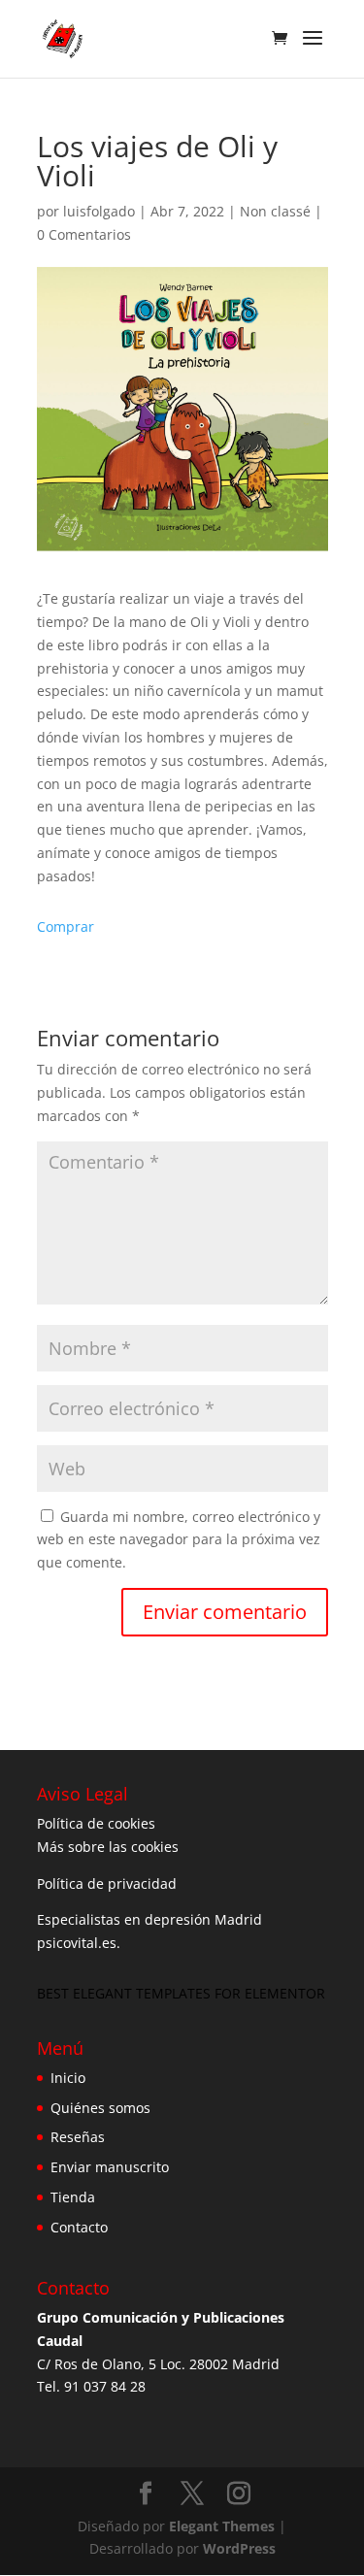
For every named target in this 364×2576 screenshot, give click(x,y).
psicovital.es (77, 1943)
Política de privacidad (107, 1883)
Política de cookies (96, 1823)
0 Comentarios (84, 234)
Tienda (73, 2197)
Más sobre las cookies (108, 1847)
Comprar (66, 926)
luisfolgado (99, 211)
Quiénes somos (100, 2108)
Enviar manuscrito (110, 2167)
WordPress (239, 2548)
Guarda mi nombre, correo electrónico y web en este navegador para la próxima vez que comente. (179, 1540)
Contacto (79, 2227)
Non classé (275, 211)
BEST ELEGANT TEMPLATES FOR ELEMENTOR (181, 1993)
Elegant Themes (222, 2526)
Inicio (68, 2078)
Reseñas (78, 2137)
